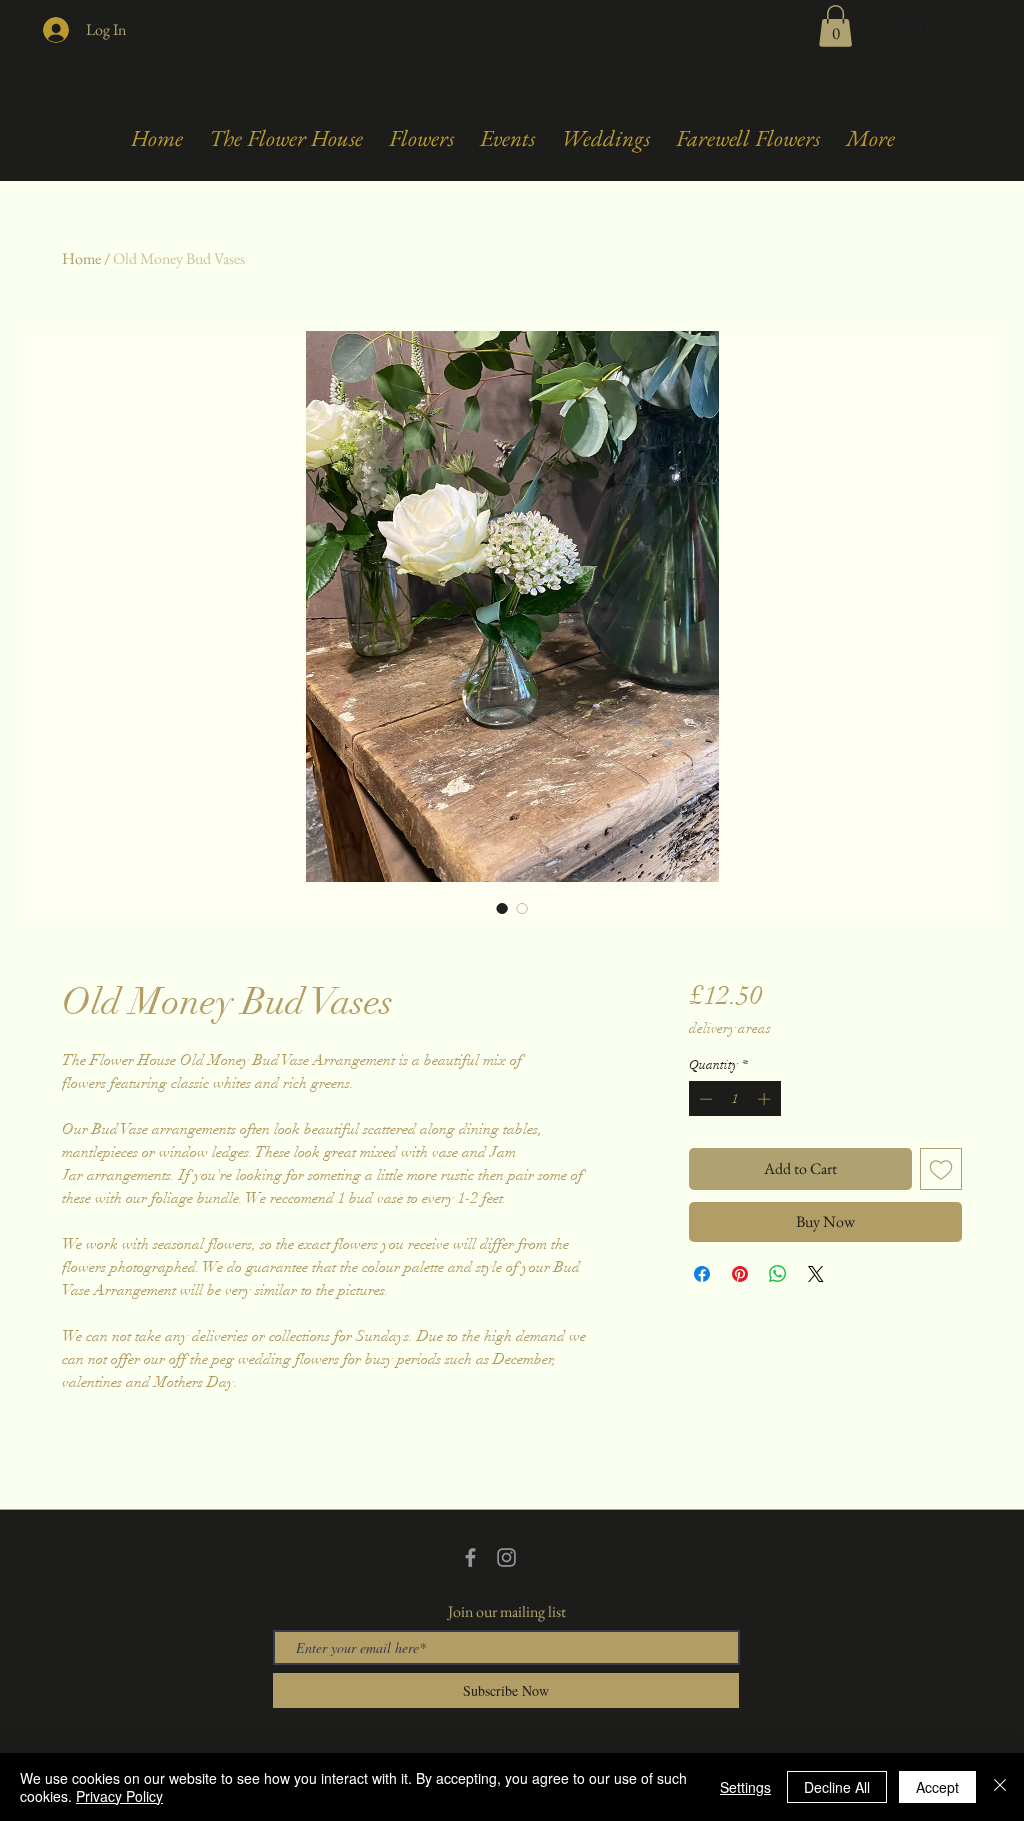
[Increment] (766, 1099)
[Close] (1000, 1787)
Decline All (837, 1787)
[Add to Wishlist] (941, 1169)
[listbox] (938, 27)
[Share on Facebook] (702, 1274)
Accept (937, 1787)
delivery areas (730, 1028)
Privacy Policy (119, 1796)
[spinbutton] (734, 1099)
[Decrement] (704, 1099)
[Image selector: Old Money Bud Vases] (502, 908)
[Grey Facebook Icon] (470, 1557)
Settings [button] (745, 1787)
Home (81, 258)
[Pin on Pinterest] (740, 1274)
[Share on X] (816, 1274)
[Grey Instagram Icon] (506, 1557)
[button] (835, 26)
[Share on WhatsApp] (778, 1274)
